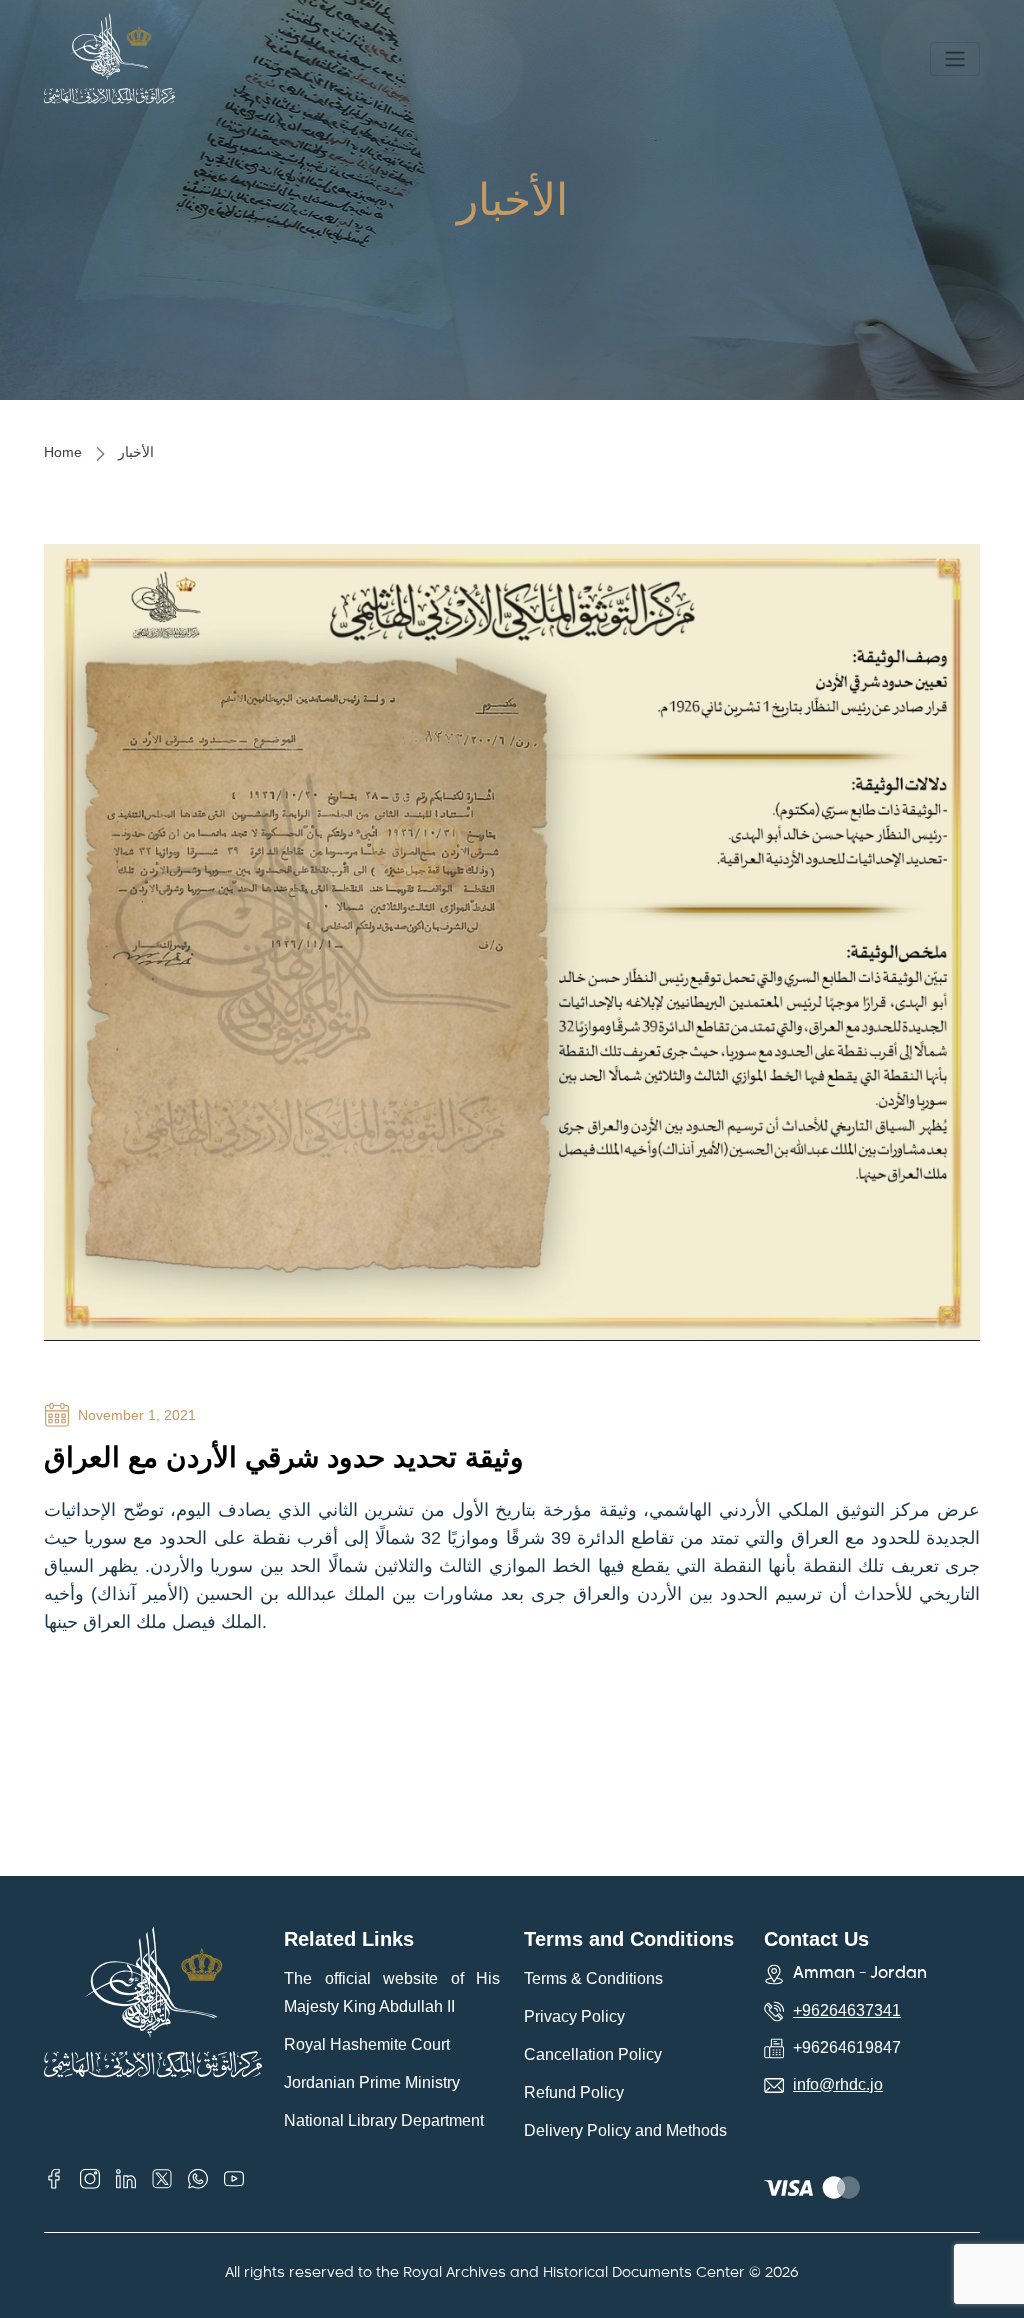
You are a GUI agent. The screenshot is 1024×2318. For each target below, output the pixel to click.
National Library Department (384, 2120)
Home (63, 452)
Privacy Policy (574, 2016)
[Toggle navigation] (955, 59)
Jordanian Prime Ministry (372, 2082)
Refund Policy (574, 2092)
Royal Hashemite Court (367, 2044)
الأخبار (136, 452)
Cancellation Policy (593, 2054)
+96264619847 (847, 2047)
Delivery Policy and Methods (625, 2130)
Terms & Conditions (593, 1978)
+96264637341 (847, 2010)
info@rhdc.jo (838, 2084)
